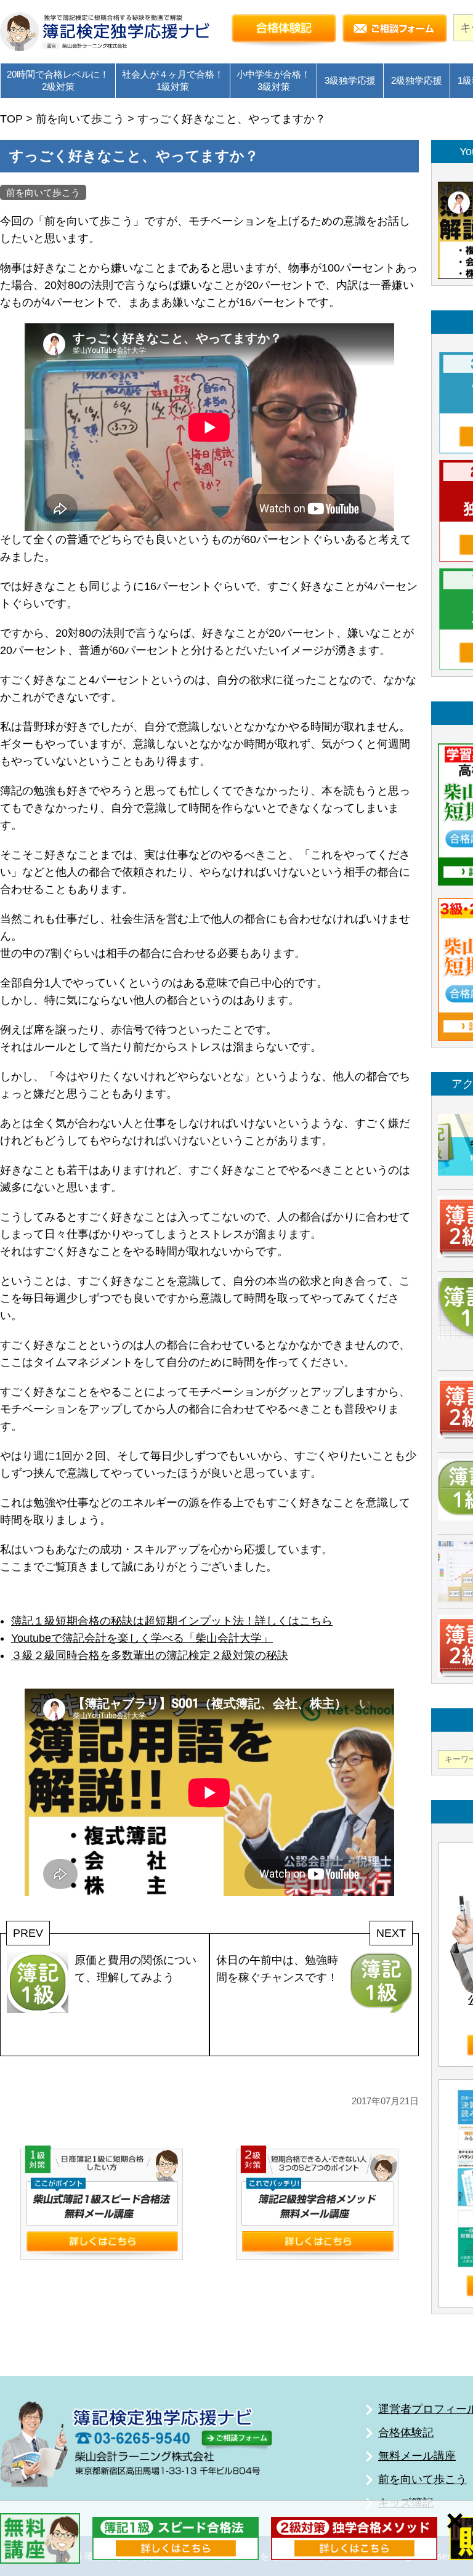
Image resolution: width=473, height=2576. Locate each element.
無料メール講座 (417, 2456)
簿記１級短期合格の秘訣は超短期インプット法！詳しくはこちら (172, 1621)
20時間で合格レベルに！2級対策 (58, 80)
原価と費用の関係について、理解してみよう (135, 1969)
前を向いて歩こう (43, 192)
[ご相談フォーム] (395, 31)
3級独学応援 (350, 80)
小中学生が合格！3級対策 (273, 80)
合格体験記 (406, 2433)
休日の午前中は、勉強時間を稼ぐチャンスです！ (277, 1969)
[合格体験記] (284, 31)
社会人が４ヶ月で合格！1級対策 (173, 80)
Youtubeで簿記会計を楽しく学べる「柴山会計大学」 (142, 1638)
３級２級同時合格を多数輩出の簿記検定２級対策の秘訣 (150, 1655)
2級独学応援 (417, 80)
